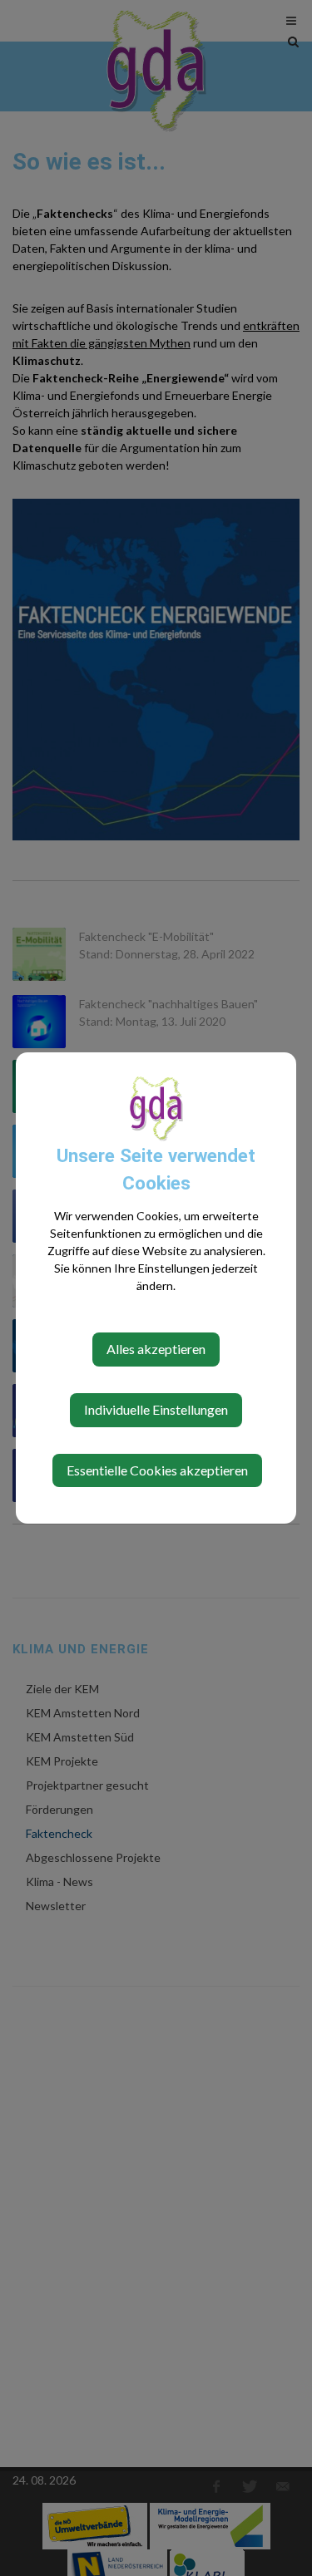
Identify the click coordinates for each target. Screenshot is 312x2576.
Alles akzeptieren (156, 1349)
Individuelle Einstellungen (156, 1409)
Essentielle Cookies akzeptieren (157, 1470)
